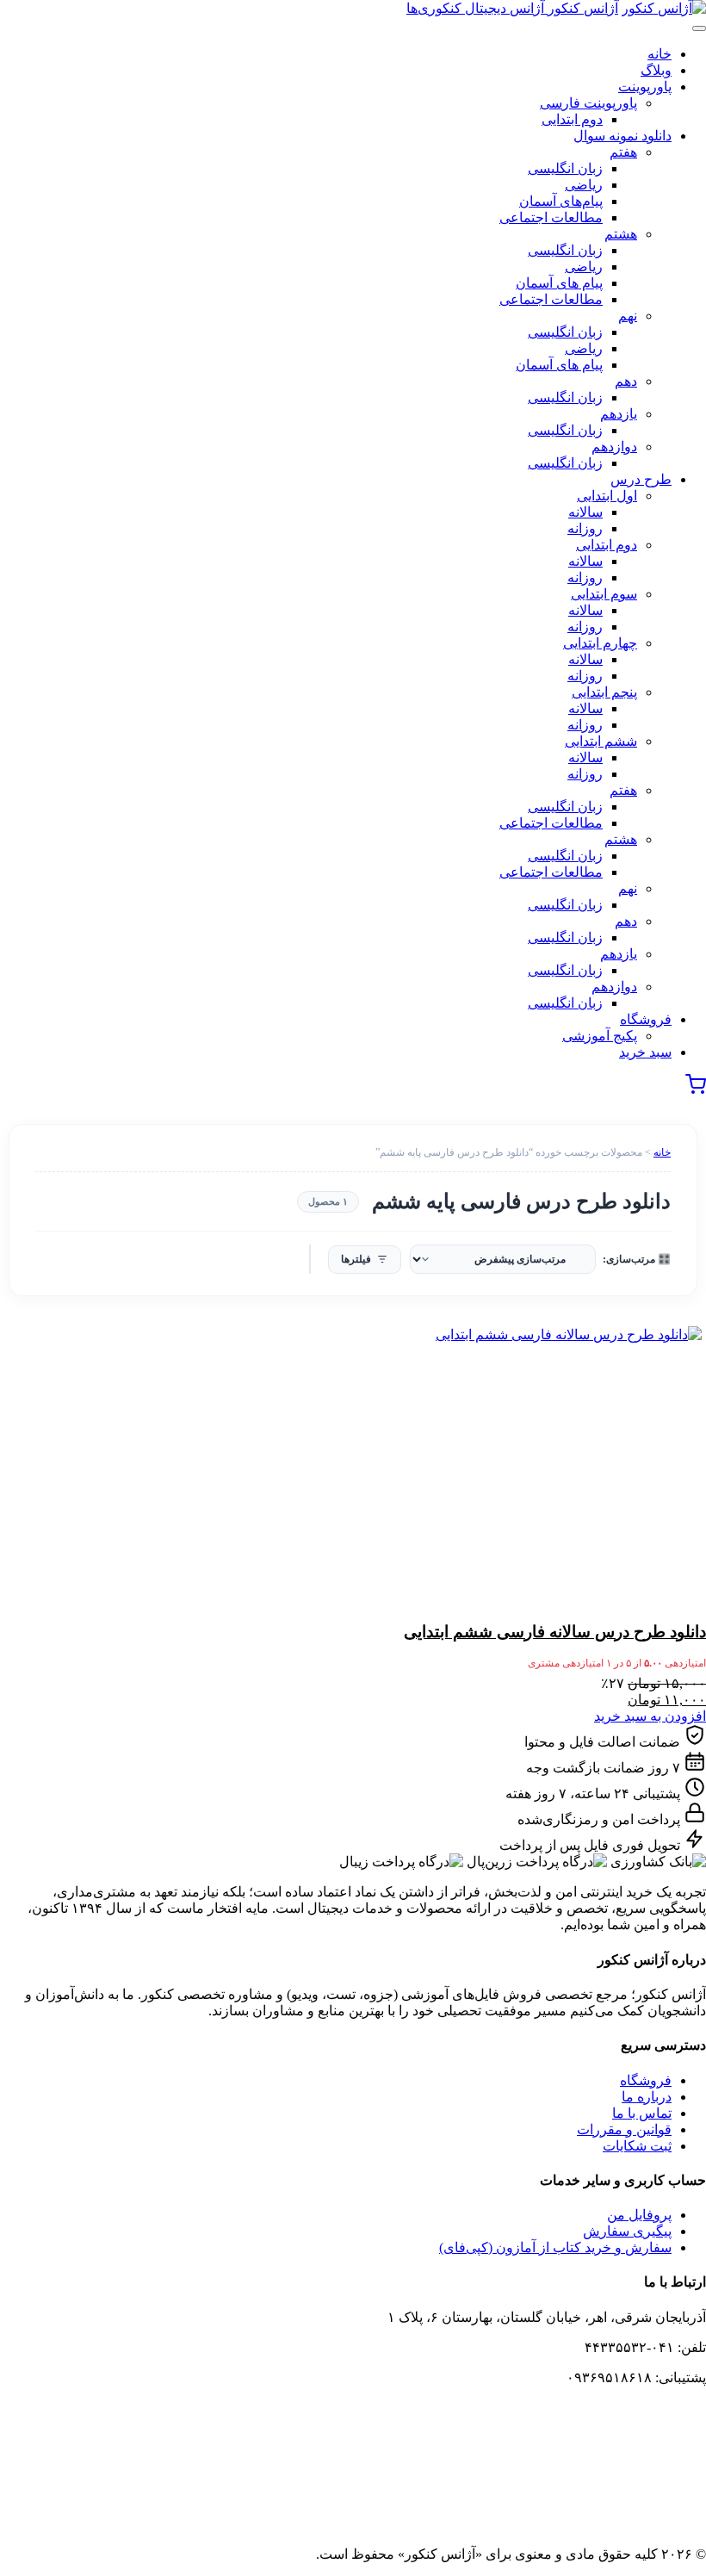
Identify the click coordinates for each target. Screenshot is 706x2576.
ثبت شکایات (637, 2146)
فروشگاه (646, 2080)
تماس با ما (642, 2113)
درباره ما (647, 2097)
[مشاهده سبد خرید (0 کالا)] (696, 1090)
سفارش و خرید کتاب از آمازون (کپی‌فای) (555, 2247)
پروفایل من (639, 2215)
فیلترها (356, 1259)
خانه (662, 1152)
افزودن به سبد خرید (650, 1716)
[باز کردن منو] (699, 28)
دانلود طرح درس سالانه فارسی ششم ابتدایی (555, 1632)
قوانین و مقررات (624, 2129)
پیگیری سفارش (627, 2231)
